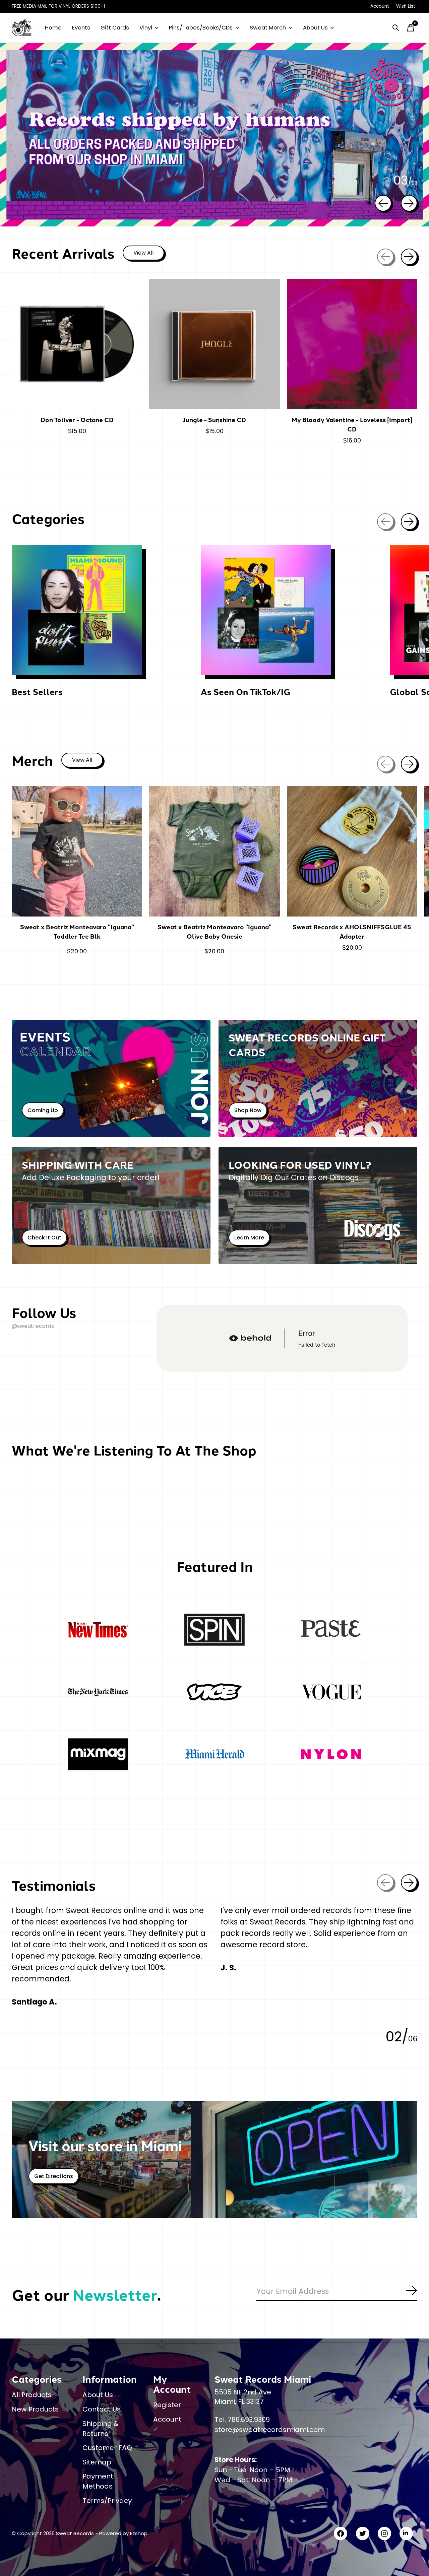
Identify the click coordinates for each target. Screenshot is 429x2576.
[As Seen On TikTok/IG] (266, 610)
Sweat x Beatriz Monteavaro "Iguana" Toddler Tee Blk (77, 931)
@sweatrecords (33, 1326)
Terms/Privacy (107, 2501)
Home (53, 28)
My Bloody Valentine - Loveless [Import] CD (352, 424)
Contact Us (102, 2409)
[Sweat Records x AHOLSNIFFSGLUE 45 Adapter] (352, 851)
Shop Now (248, 1110)
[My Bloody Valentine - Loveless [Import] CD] (352, 344)
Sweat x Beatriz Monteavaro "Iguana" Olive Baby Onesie (214, 931)
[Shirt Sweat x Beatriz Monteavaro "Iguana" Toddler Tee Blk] (77, 851)
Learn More (249, 1238)
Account (167, 2419)
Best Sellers (37, 692)
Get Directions (54, 2176)
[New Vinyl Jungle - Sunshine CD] (214, 344)
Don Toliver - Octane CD (77, 420)
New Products (35, 2409)
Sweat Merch (268, 28)
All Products (32, 2395)
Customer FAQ (107, 2448)
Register (167, 2405)
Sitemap (97, 2462)
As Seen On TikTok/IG (246, 692)
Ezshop (139, 2533)
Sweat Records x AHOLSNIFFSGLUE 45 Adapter (352, 931)
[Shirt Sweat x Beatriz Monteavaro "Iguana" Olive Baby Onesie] (214, 851)
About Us (315, 28)
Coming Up (43, 1110)
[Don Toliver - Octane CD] (77, 344)
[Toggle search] (396, 28)
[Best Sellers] (77, 610)
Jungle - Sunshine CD (214, 420)
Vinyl (146, 28)
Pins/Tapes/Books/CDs (201, 28)
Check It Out (44, 1238)
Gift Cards (115, 28)
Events (81, 28)
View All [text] (149, 254)
